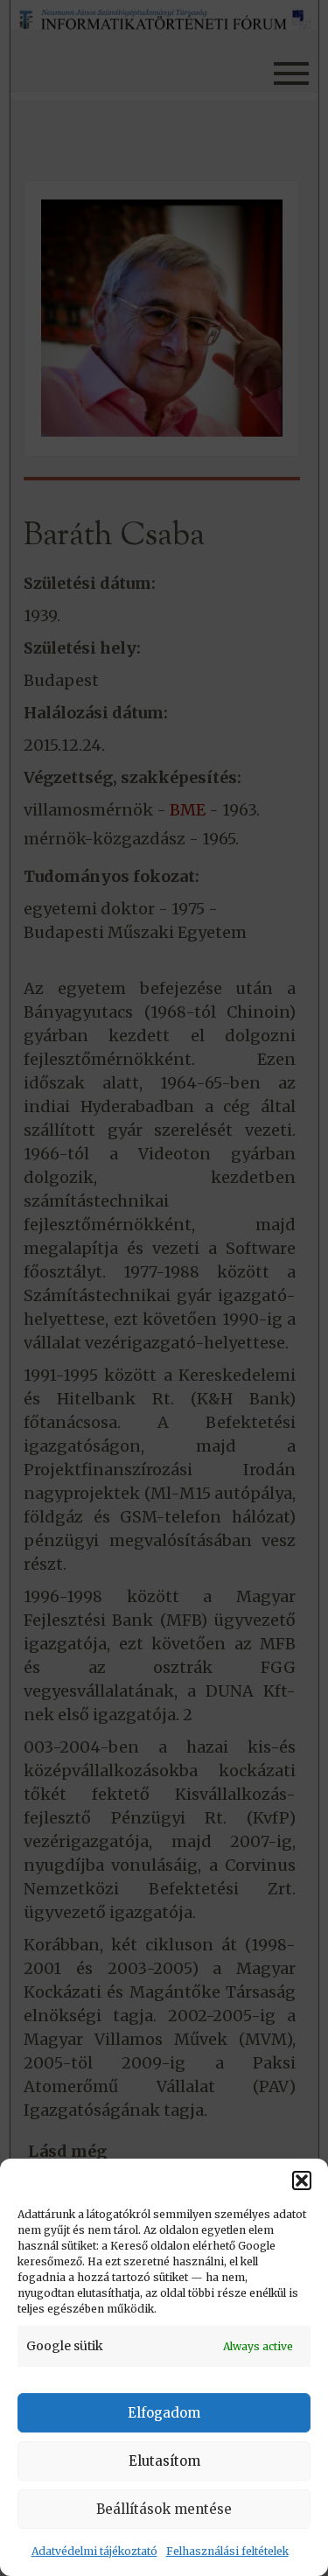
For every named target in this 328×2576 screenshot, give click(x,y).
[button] (302, 2180)
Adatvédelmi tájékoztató (94, 2551)
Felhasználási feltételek (227, 2551)
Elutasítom (164, 2461)
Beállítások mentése (164, 2509)
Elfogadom (164, 2413)
